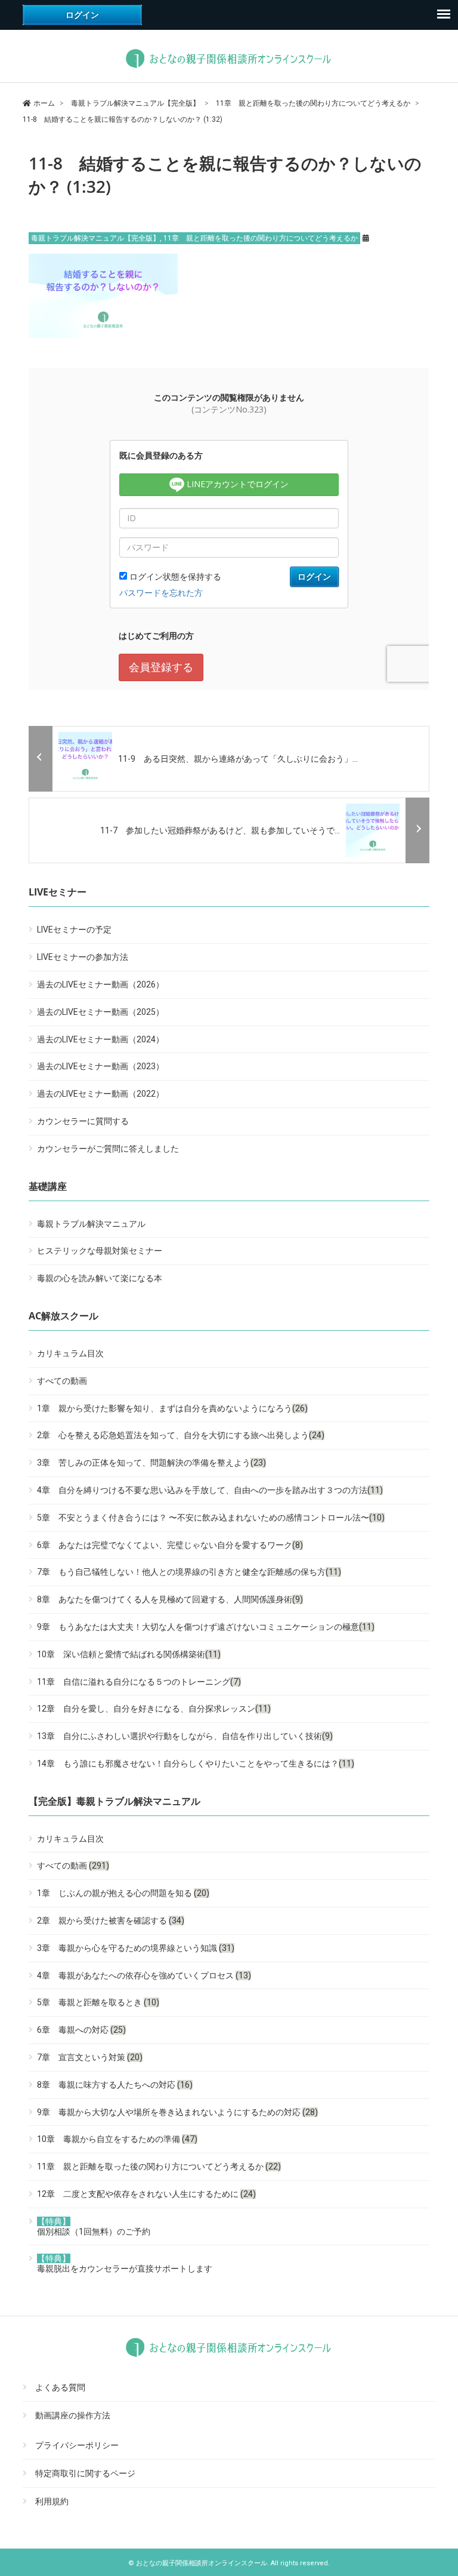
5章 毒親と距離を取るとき (98, 2002)
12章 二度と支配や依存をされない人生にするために (146, 2194)
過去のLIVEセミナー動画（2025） (100, 1012)
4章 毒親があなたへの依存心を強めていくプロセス (144, 1975)
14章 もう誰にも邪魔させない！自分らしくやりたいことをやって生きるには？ (196, 1764)
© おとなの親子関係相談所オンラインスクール (198, 2563)
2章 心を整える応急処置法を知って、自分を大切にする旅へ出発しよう (181, 1435)
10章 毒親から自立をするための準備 (117, 2139)
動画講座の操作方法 (73, 2415)
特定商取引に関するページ (85, 2473)
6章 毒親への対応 (81, 2030)
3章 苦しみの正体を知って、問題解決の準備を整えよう (151, 1463)
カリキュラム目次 (70, 1353)
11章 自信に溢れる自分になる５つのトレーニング (139, 1682)
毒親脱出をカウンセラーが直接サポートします (125, 2263)
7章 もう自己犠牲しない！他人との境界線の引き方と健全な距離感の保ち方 (189, 1572)
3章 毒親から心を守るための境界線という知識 (136, 1948)
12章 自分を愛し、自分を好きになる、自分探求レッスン (154, 1709)
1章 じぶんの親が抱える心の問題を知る (123, 1893)
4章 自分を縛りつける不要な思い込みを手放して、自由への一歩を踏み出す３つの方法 (210, 1490)
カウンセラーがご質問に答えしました (108, 1149)
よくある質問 (60, 2388)
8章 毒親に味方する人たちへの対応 (115, 2085)
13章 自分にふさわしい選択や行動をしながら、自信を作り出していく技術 (185, 1736)
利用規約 (52, 2501)
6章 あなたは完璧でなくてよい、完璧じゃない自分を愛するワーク (170, 1545)
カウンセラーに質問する (83, 1121)
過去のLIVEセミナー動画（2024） (100, 1039)
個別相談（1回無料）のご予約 (94, 2226)
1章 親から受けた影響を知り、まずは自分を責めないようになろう (172, 1408)
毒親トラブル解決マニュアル (91, 1224)
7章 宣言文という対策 (90, 2057)
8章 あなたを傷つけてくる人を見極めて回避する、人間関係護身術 (170, 1599)
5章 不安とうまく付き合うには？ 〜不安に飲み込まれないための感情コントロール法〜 (211, 1518)
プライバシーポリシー (77, 2446)
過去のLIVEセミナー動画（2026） (100, 984)
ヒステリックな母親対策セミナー (100, 1251)
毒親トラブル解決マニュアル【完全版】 (95, 238)
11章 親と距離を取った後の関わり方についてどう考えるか (261, 238)
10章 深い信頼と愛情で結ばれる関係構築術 (129, 1654)
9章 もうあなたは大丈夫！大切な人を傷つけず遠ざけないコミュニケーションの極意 (206, 1627)
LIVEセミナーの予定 (74, 930)
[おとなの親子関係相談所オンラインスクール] (229, 68)
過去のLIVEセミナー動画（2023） (100, 1066)
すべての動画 (62, 1381)
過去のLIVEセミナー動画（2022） (100, 1094)
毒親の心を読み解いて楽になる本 (100, 1278)
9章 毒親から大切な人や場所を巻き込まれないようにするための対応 (177, 2112)
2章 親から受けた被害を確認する (111, 1921)
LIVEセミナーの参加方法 (83, 957)
